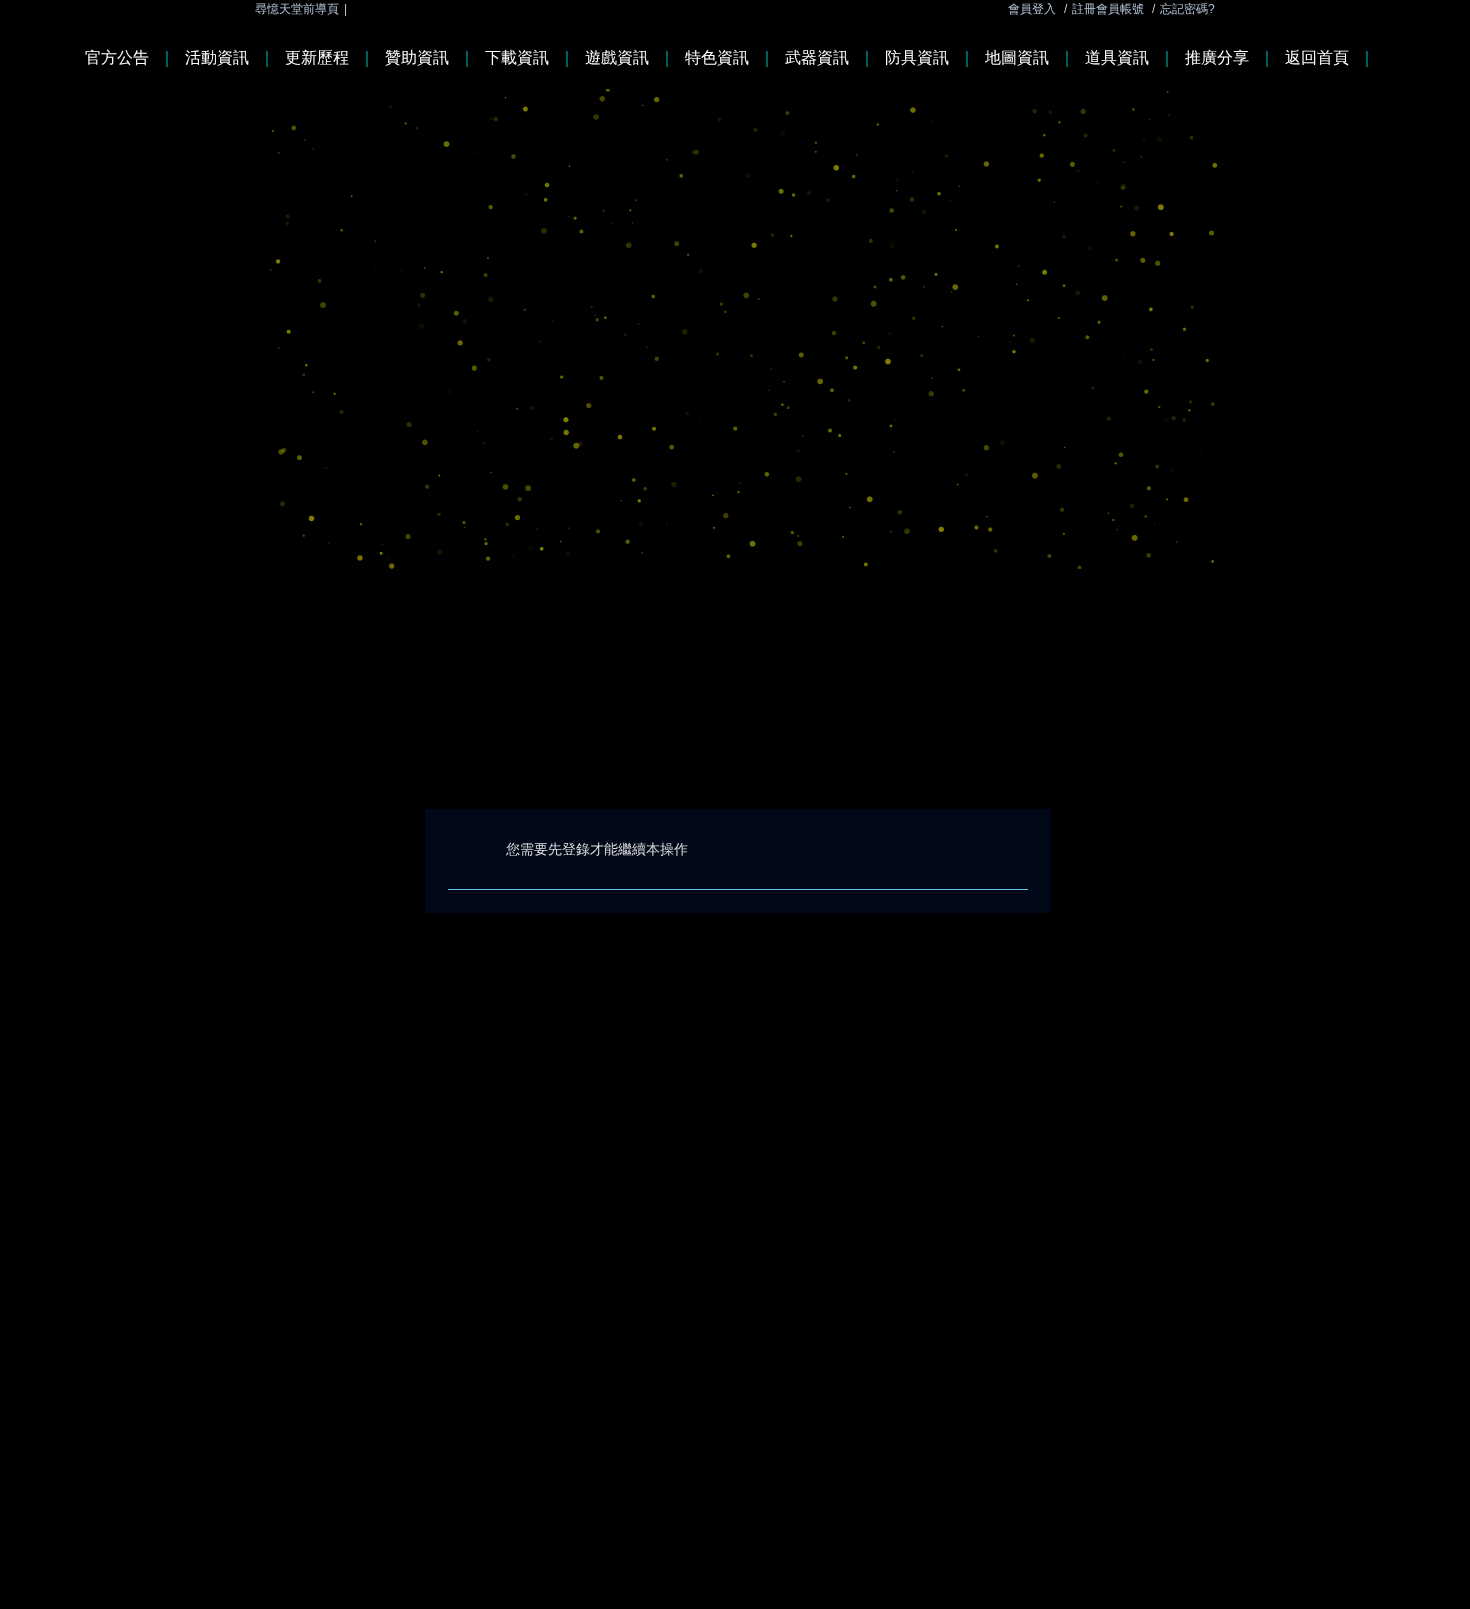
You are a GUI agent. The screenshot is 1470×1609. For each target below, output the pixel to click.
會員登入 (1032, 9)
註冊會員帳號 (1108, 9)
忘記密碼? (1187, 9)
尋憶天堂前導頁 (297, 9)
